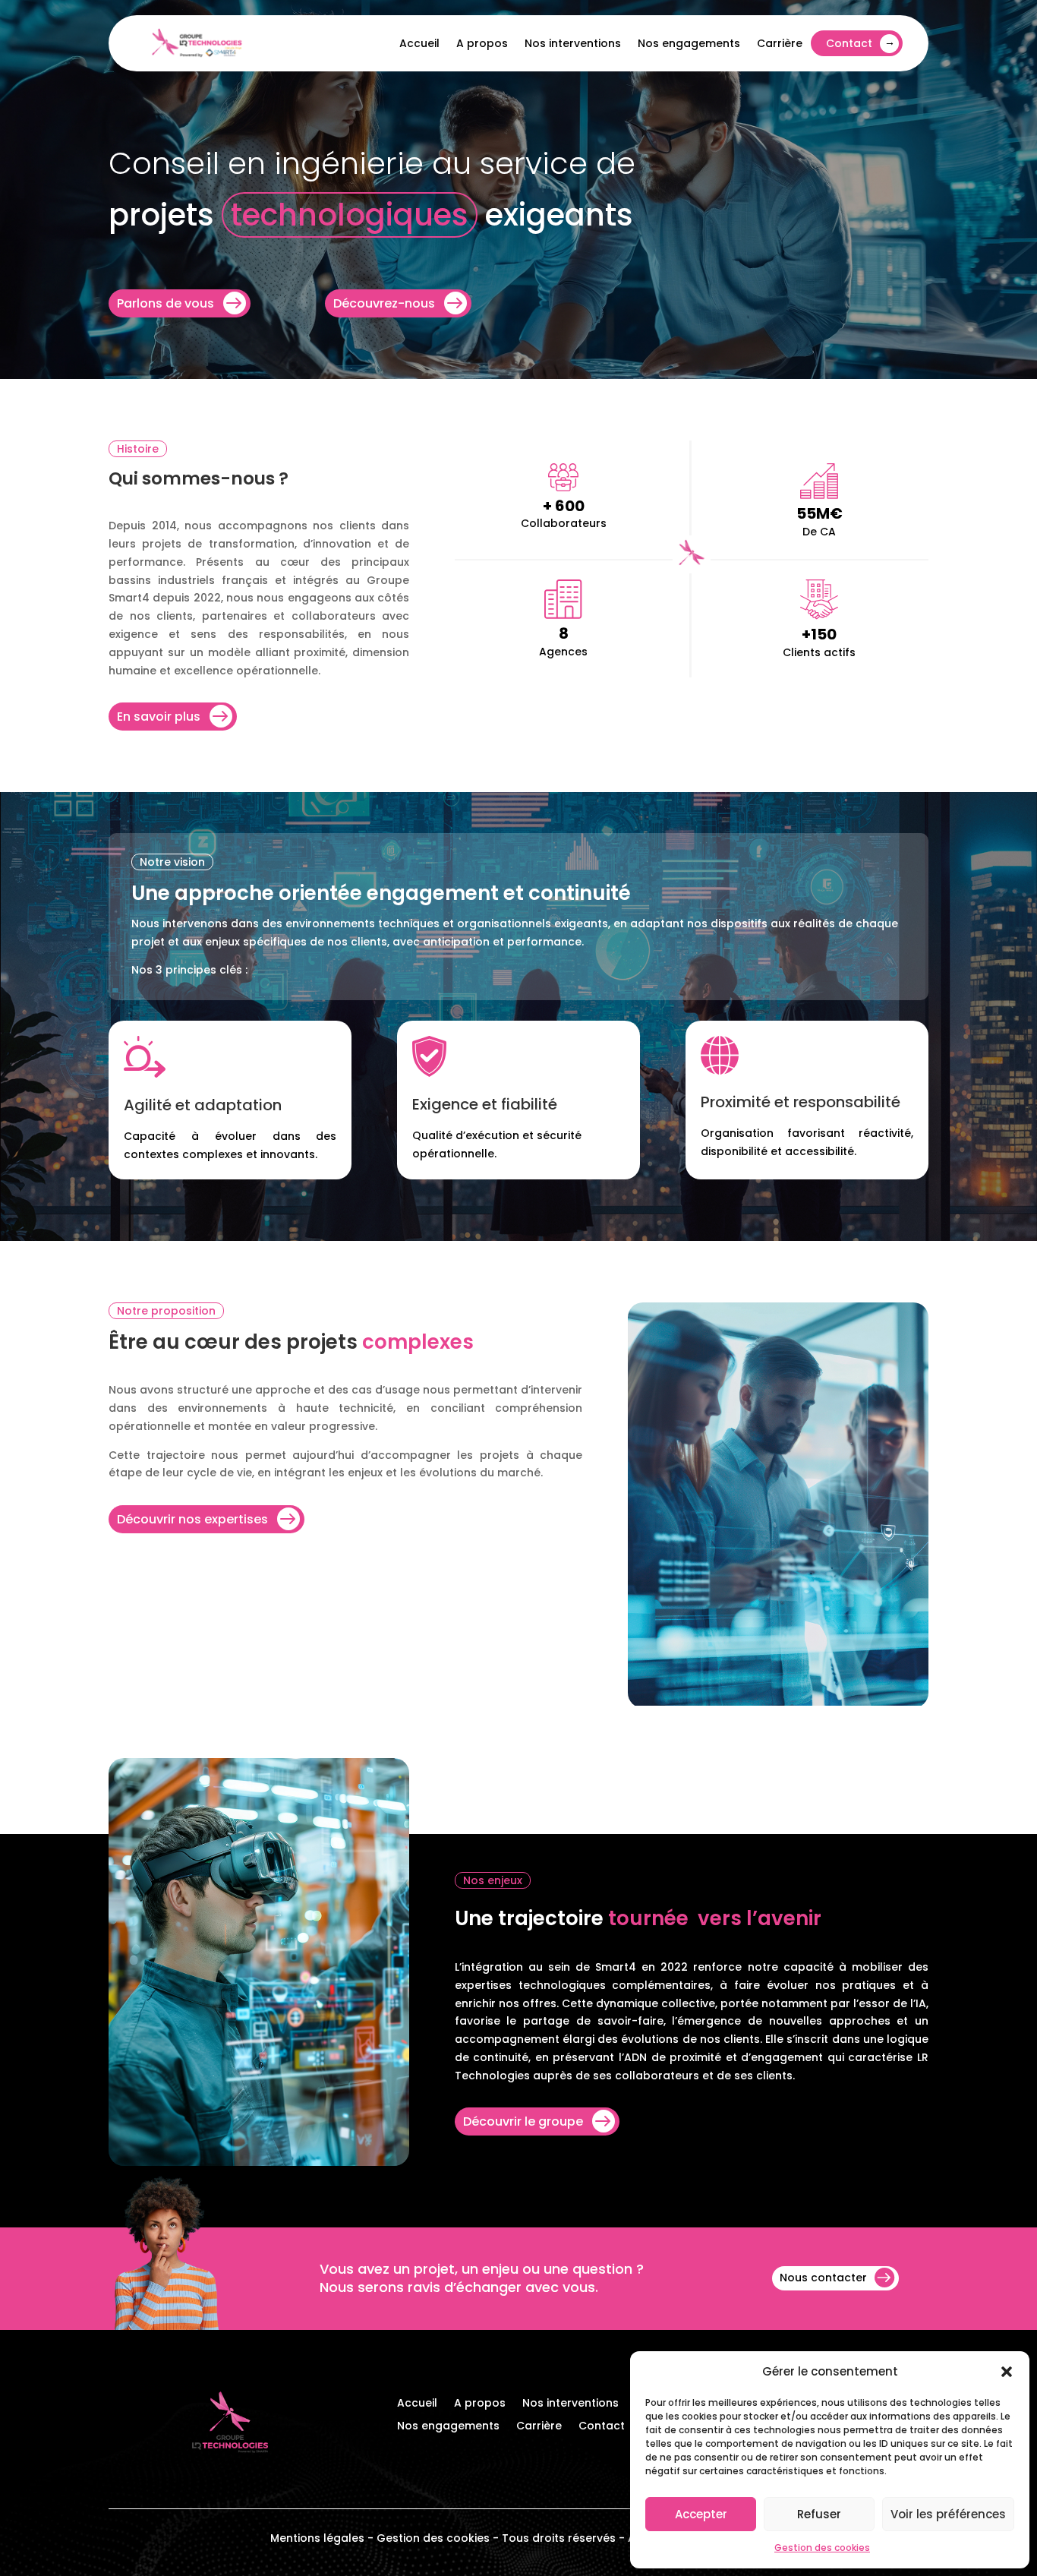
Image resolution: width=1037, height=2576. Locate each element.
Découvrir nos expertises (192, 1519)
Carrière (780, 43)
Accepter (701, 2514)
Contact (849, 43)
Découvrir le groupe (523, 2121)
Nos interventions (573, 43)
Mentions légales (317, 2538)
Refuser (819, 2514)
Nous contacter (823, 2278)
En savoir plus (159, 717)
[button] (1007, 2372)
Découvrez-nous (384, 303)
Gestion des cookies (822, 2548)
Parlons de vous (165, 303)
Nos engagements (689, 43)
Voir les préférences (948, 2514)
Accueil (419, 43)
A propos (482, 43)
